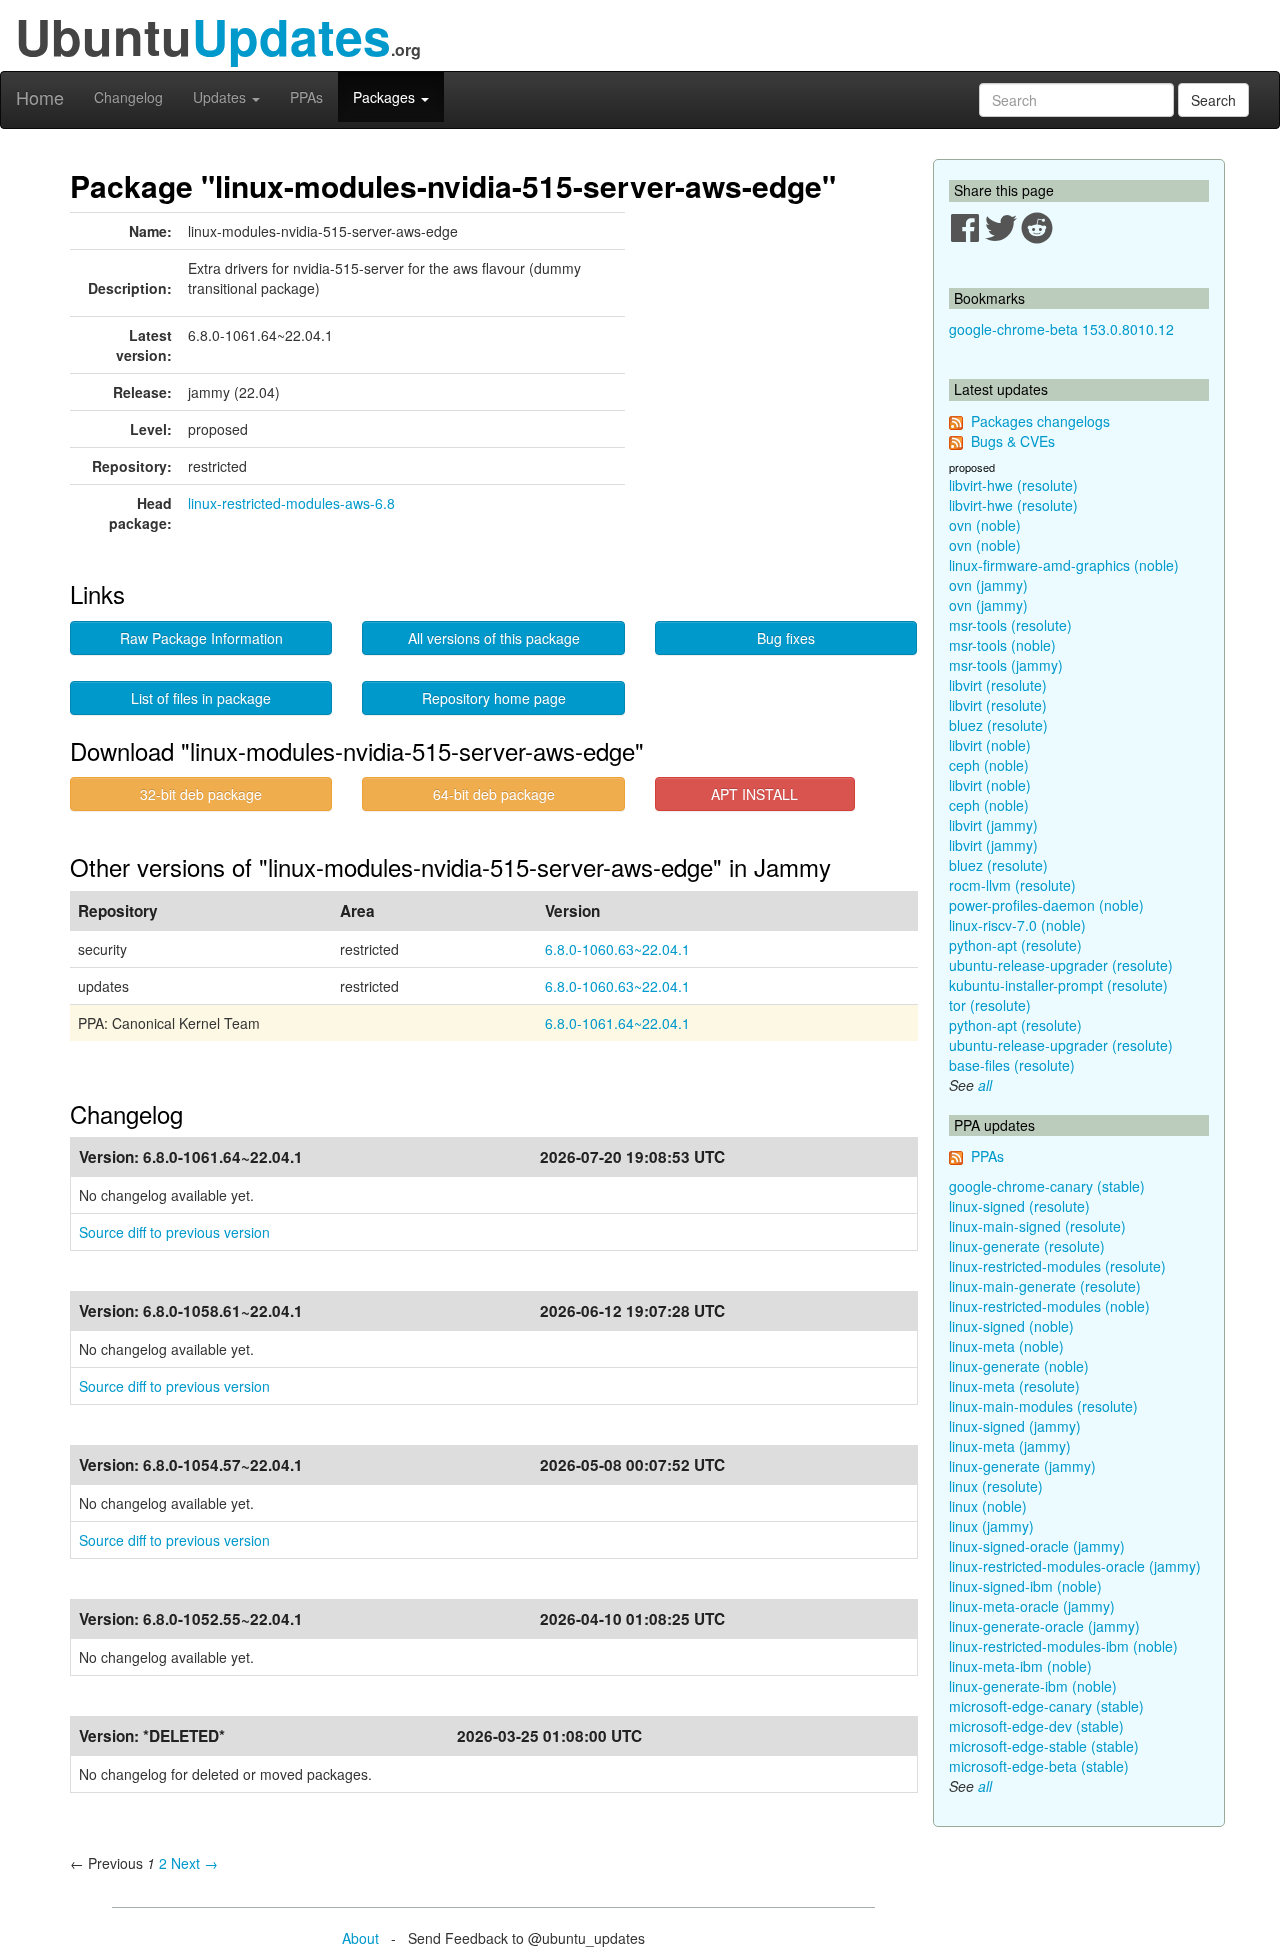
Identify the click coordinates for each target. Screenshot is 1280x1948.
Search (1213, 100)
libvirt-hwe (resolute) (1013, 485)
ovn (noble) (985, 525)
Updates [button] (221, 97)
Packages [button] (386, 97)
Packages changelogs (1040, 421)
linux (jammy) (991, 1526)
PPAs (306, 97)
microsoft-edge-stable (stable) (1044, 1746)
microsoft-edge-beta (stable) (1039, 1766)
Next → (194, 1863)
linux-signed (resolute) (1019, 1206)
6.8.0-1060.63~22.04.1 (617, 949)
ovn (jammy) (988, 585)
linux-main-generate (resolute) (1045, 1286)
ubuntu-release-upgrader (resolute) (1061, 965)
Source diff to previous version (174, 1232)
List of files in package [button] (201, 698)
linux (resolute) (996, 1486)
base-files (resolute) (1012, 1065)
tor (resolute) (990, 1005)
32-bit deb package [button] (201, 794)
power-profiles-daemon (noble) (1046, 905)
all (985, 1085)
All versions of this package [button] (494, 638)
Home (40, 97)
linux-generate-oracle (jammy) (1044, 1626)
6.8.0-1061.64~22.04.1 (617, 1023)
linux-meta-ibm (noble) (1020, 1666)
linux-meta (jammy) (1010, 1446)
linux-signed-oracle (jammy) (1037, 1546)
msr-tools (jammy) (1006, 665)
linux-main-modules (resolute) (1043, 1406)
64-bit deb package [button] (494, 794)
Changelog (128, 97)
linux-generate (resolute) (1027, 1246)
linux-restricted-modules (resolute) (1057, 1266)
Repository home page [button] (494, 698)
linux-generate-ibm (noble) (1033, 1686)
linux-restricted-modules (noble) (1049, 1306)
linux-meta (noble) (1006, 1346)
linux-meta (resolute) (1014, 1386)
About (360, 1938)
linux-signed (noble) (1011, 1326)
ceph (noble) (989, 765)
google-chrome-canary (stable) (1047, 1186)
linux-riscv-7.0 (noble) (1017, 925)
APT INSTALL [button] (754, 794)
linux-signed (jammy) (1015, 1426)
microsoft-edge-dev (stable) (1036, 1726)
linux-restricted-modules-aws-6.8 (291, 503)
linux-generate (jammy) (1022, 1466)
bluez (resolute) (998, 725)
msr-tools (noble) (1002, 645)
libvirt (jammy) (993, 825)
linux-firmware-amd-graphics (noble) (1064, 565)
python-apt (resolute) (1015, 945)
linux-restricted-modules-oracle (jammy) (1075, 1566)
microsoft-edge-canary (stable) (1046, 1706)
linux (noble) (988, 1506)
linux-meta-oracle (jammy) (1032, 1606)
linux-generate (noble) (1019, 1366)
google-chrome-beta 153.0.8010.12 (1061, 329)
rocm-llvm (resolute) (1012, 885)
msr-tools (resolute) (1010, 625)
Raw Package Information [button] (201, 638)
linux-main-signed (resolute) (1037, 1226)
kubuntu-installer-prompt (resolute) (1058, 985)
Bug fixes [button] (786, 638)
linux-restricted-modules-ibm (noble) (1063, 1646)
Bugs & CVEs (1013, 441)
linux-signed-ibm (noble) (1025, 1586)
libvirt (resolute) (998, 685)
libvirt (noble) (990, 745)
